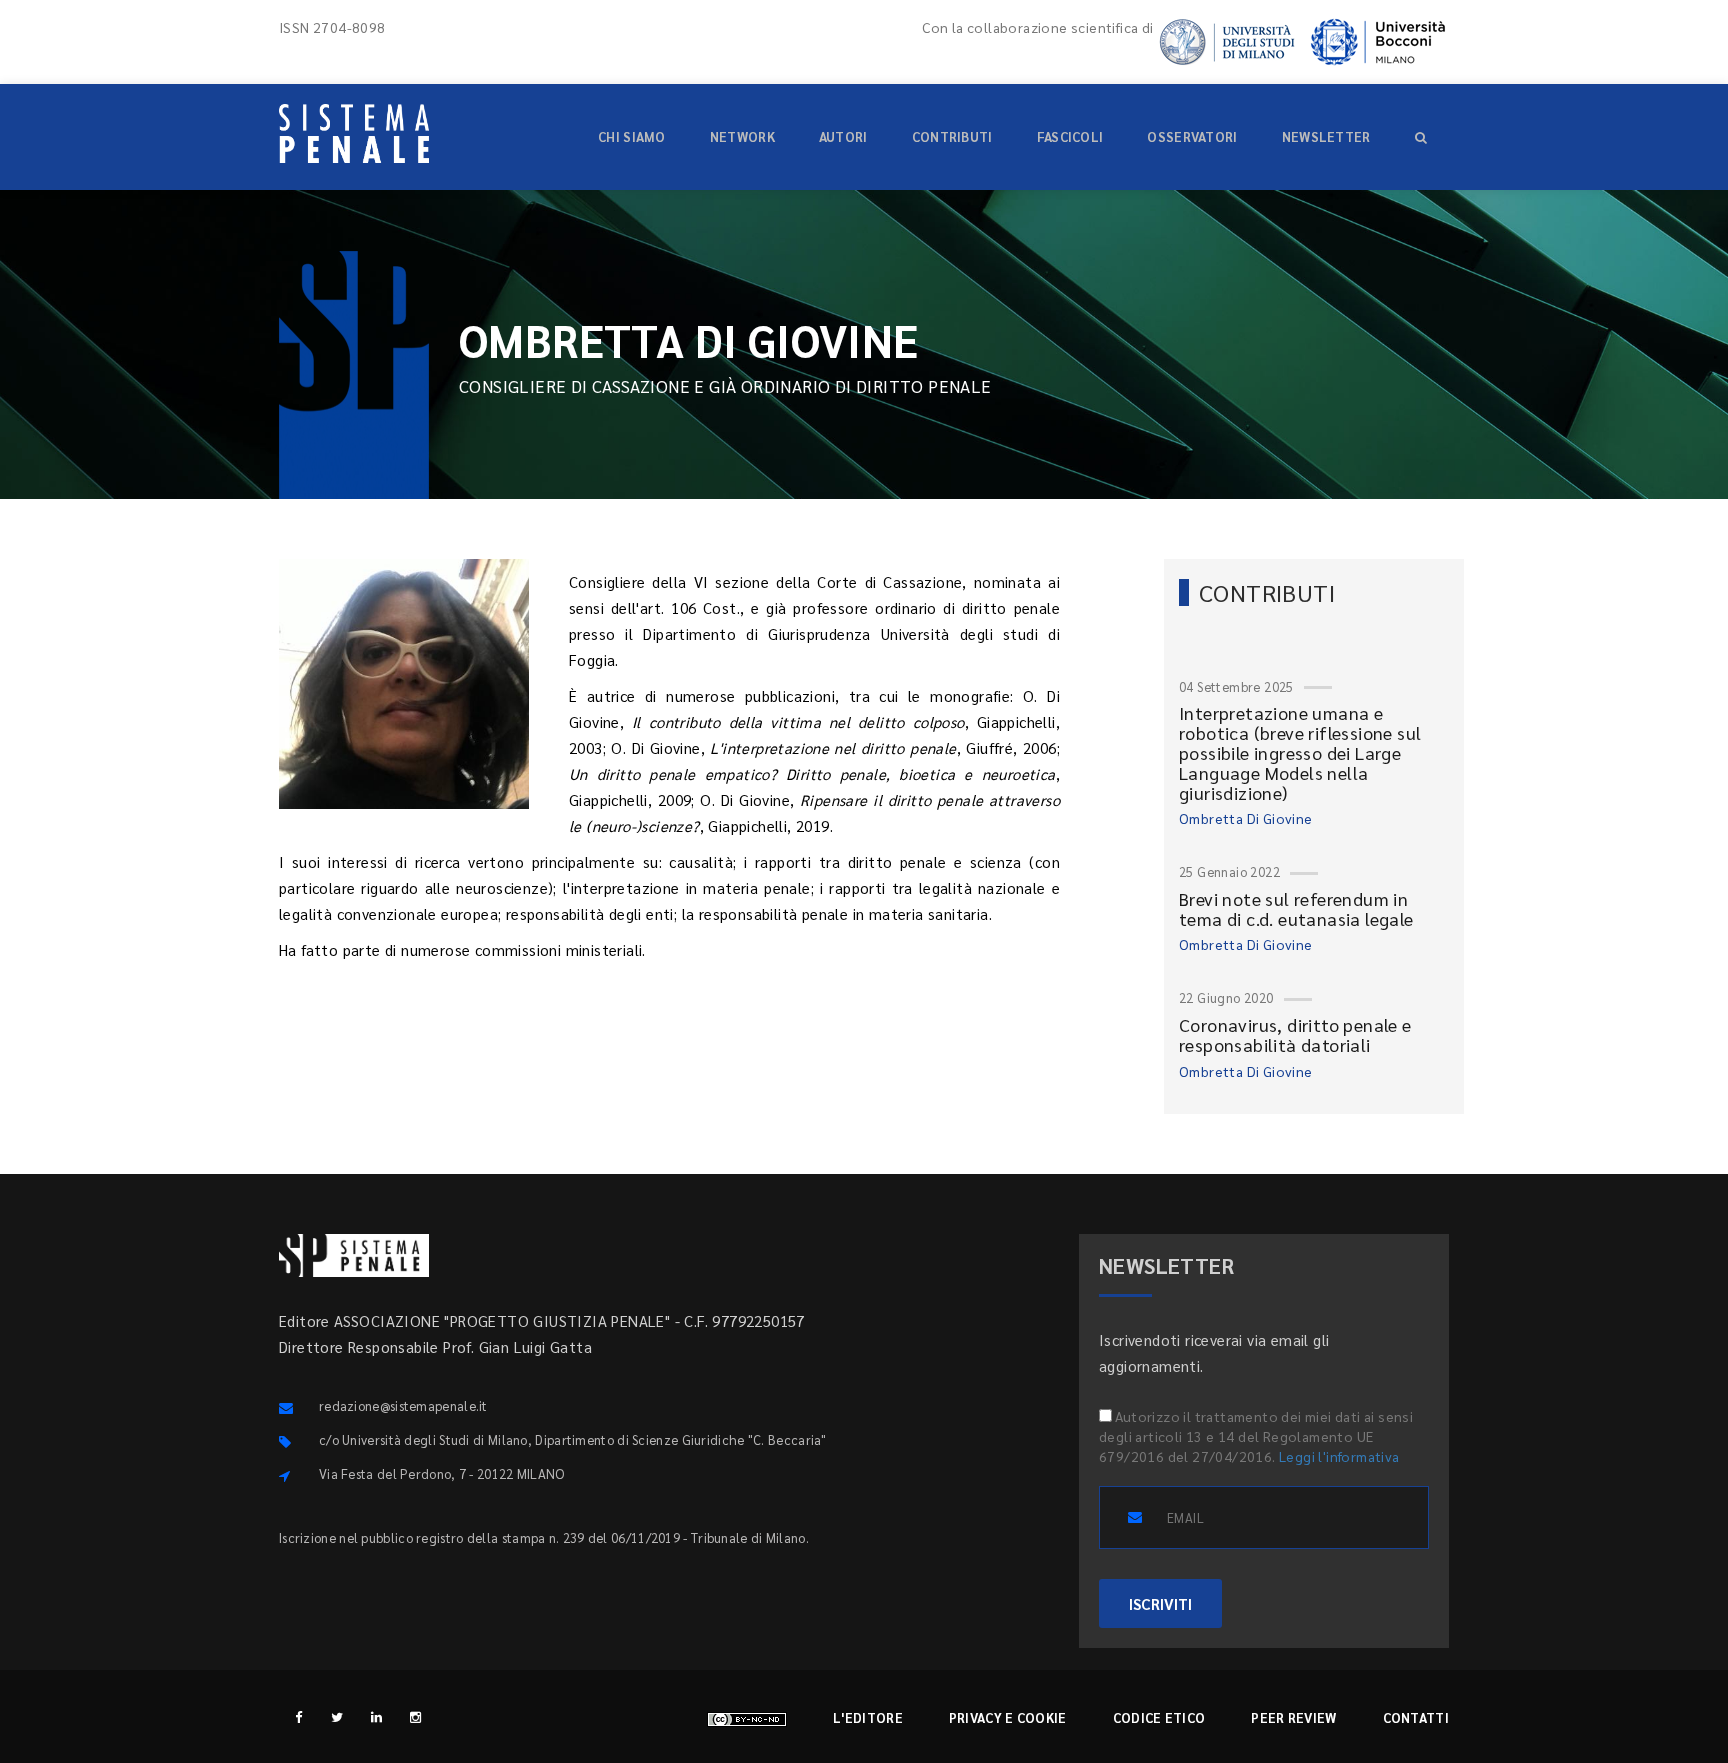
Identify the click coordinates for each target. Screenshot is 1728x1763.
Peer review (1293, 1717)
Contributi (952, 136)
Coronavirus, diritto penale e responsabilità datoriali (1295, 1034)
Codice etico (1159, 1717)
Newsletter (1326, 136)
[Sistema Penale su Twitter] (337, 1716)
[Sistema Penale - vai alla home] (354, 133)
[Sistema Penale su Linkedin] (376, 1716)
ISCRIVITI (1160, 1603)
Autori (843, 136)
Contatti (1416, 1717)
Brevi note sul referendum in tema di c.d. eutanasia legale (1296, 908)
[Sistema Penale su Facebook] (298, 1716)
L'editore (868, 1717)
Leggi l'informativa (1339, 1456)
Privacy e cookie (1008, 1717)
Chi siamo (632, 136)
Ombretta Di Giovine (1246, 818)
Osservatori (1192, 136)
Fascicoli (1070, 136)
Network (742, 136)
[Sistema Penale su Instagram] (415, 1716)
